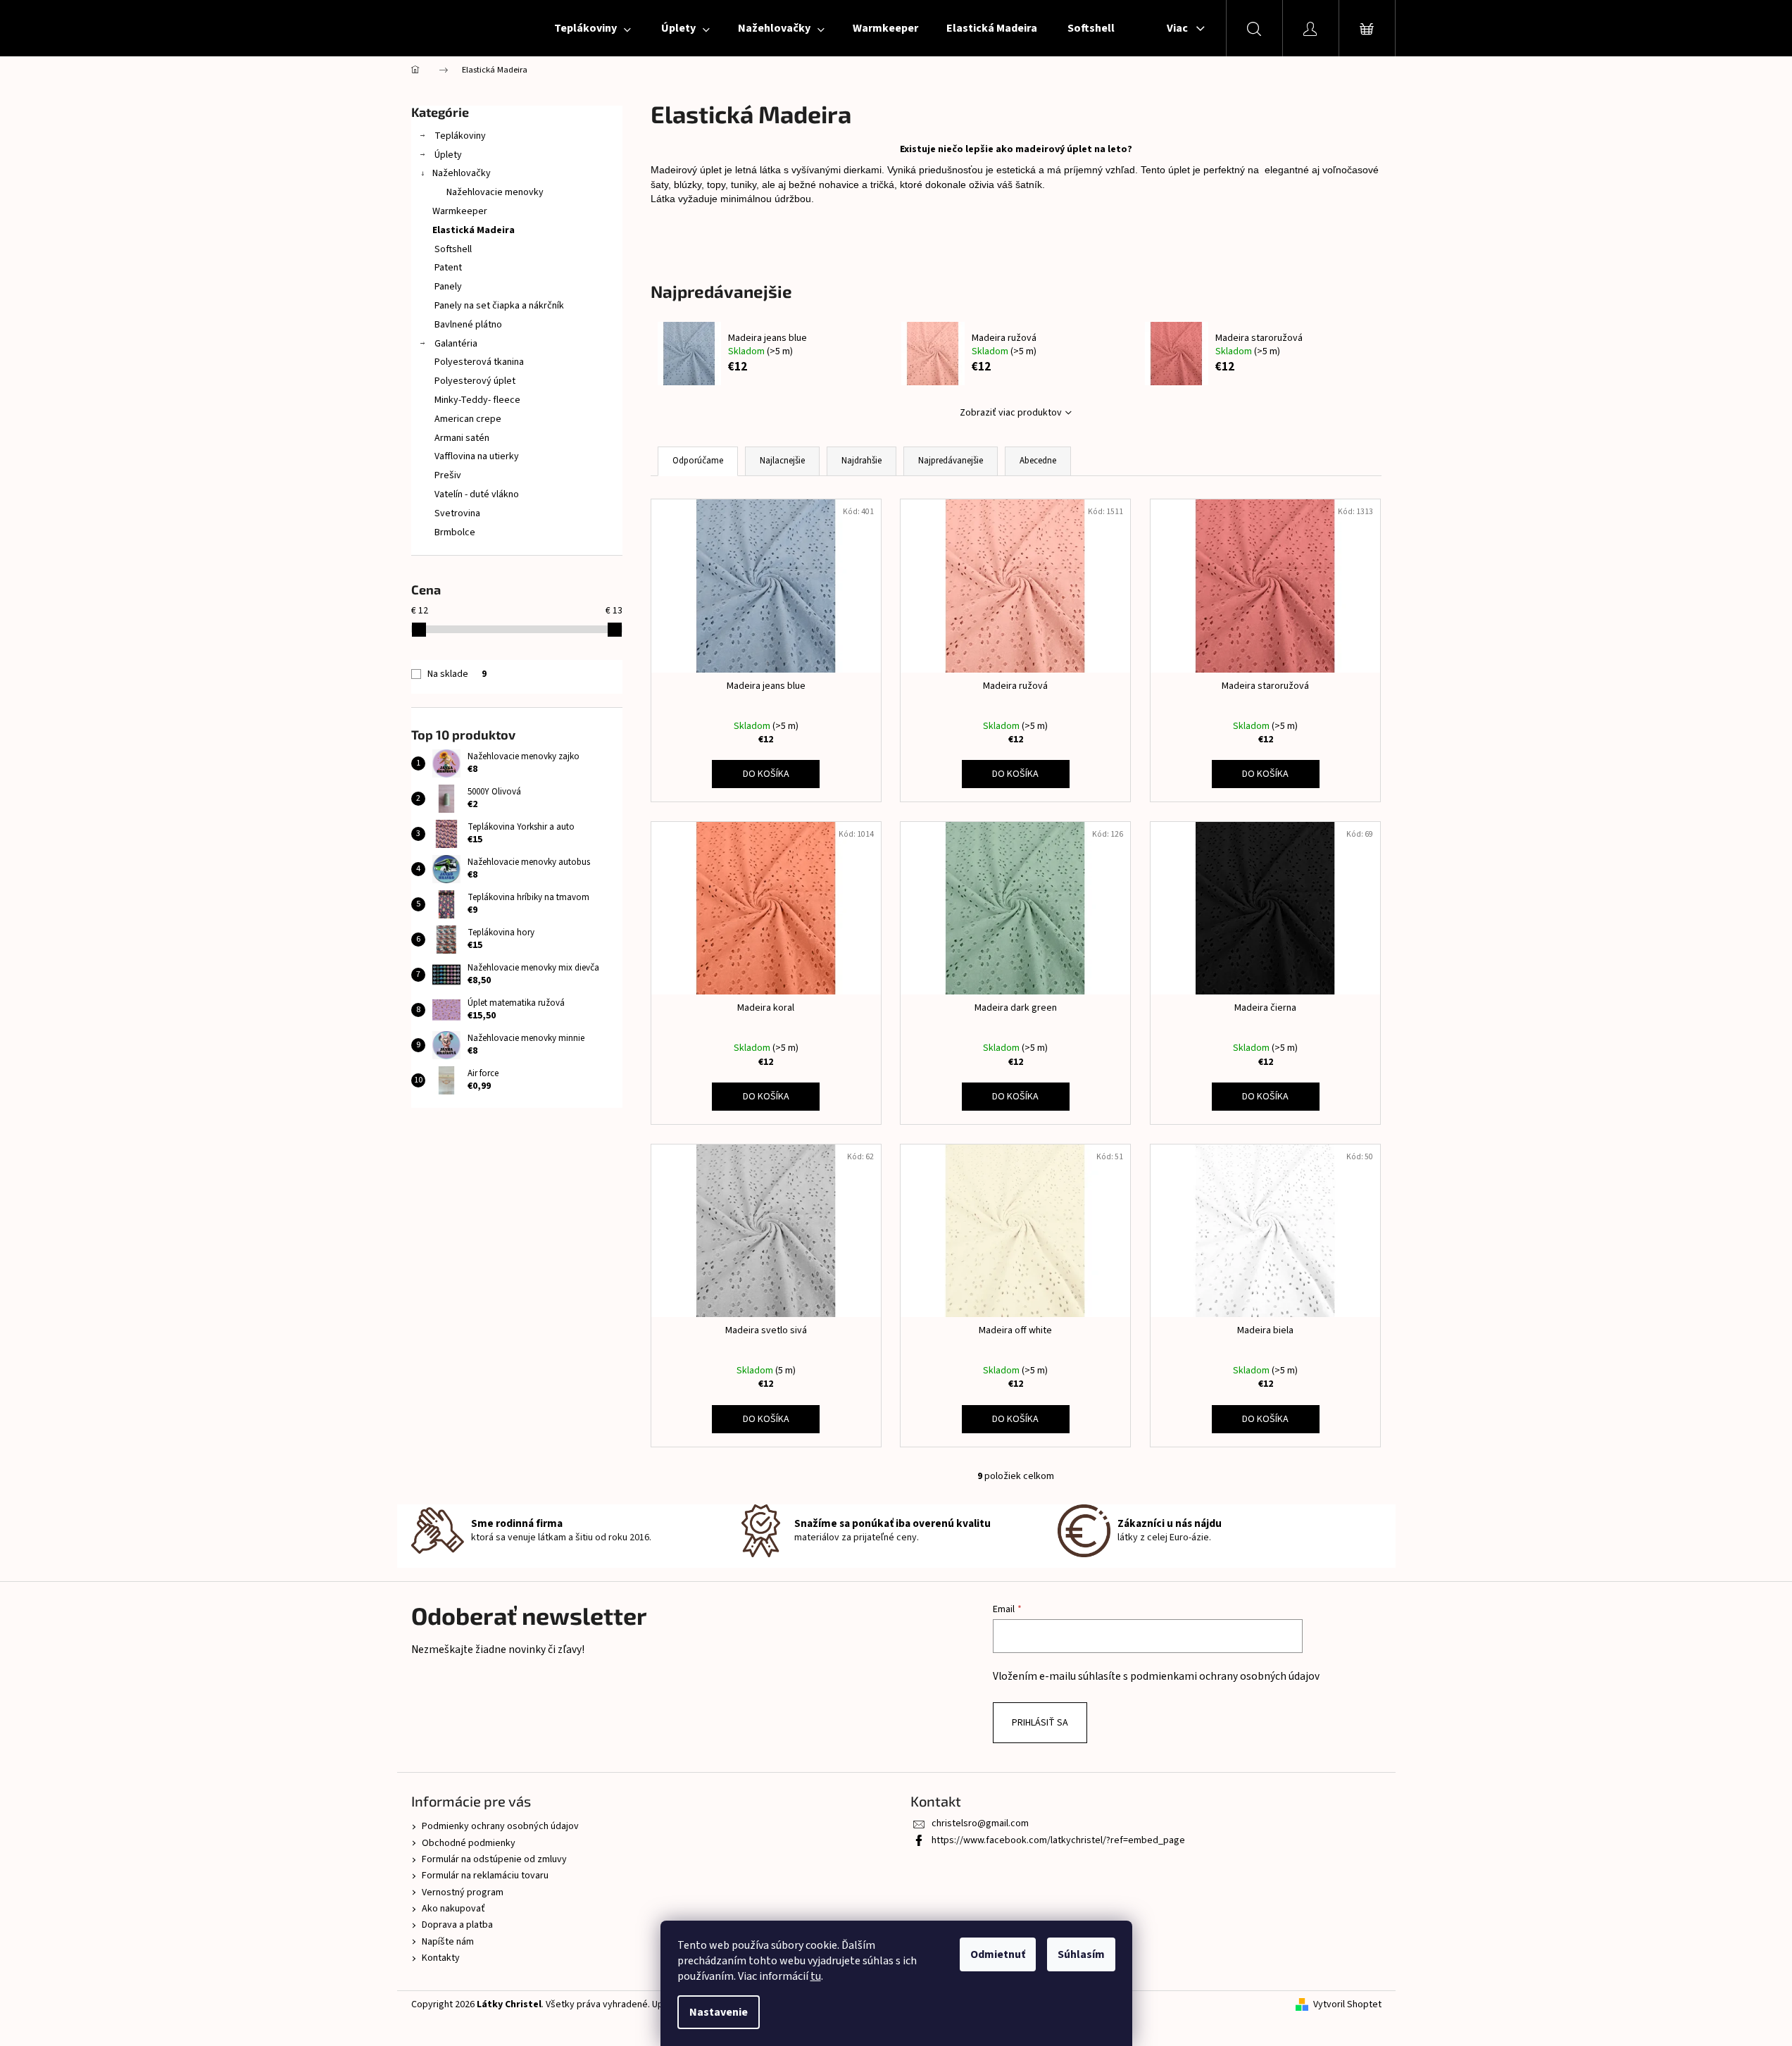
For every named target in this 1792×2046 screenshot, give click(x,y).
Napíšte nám (448, 1942)
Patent (447, 268)
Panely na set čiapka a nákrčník (498, 306)
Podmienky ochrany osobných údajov (500, 1826)
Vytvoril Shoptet (1347, 2005)
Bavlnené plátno (467, 325)
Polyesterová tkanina (478, 362)
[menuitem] (591, 28)
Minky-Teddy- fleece (476, 400)
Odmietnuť (998, 1954)
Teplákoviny (459, 136)
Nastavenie (719, 2012)
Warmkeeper (460, 211)
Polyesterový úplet (474, 381)
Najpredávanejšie (951, 461)
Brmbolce (454, 532)
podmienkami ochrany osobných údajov (1225, 1676)
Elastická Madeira (474, 230)
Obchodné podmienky (469, 1843)
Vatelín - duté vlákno (476, 494)
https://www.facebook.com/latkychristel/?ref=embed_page (1058, 1840)
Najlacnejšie (782, 461)
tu (816, 1976)
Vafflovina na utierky (476, 456)
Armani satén (461, 438)
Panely (447, 287)
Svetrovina (456, 513)
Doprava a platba (457, 1925)
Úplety (447, 155)
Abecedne (1038, 461)
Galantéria (455, 344)
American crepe (467, 419)
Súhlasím (1081, 1954)
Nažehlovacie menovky (495, 192)
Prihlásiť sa (1040, 1723)
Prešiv (447, 475)
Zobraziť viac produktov (1011, 413)
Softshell (452, 249)
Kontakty (441, 1958)
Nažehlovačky (462, 173)
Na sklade (457, 674)
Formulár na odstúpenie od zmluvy (494, 1859)
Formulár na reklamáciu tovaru (485, 1876)
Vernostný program (463, 1892)
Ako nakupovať (453, 1909)
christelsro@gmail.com (980, 1823)
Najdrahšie (861, 461)
